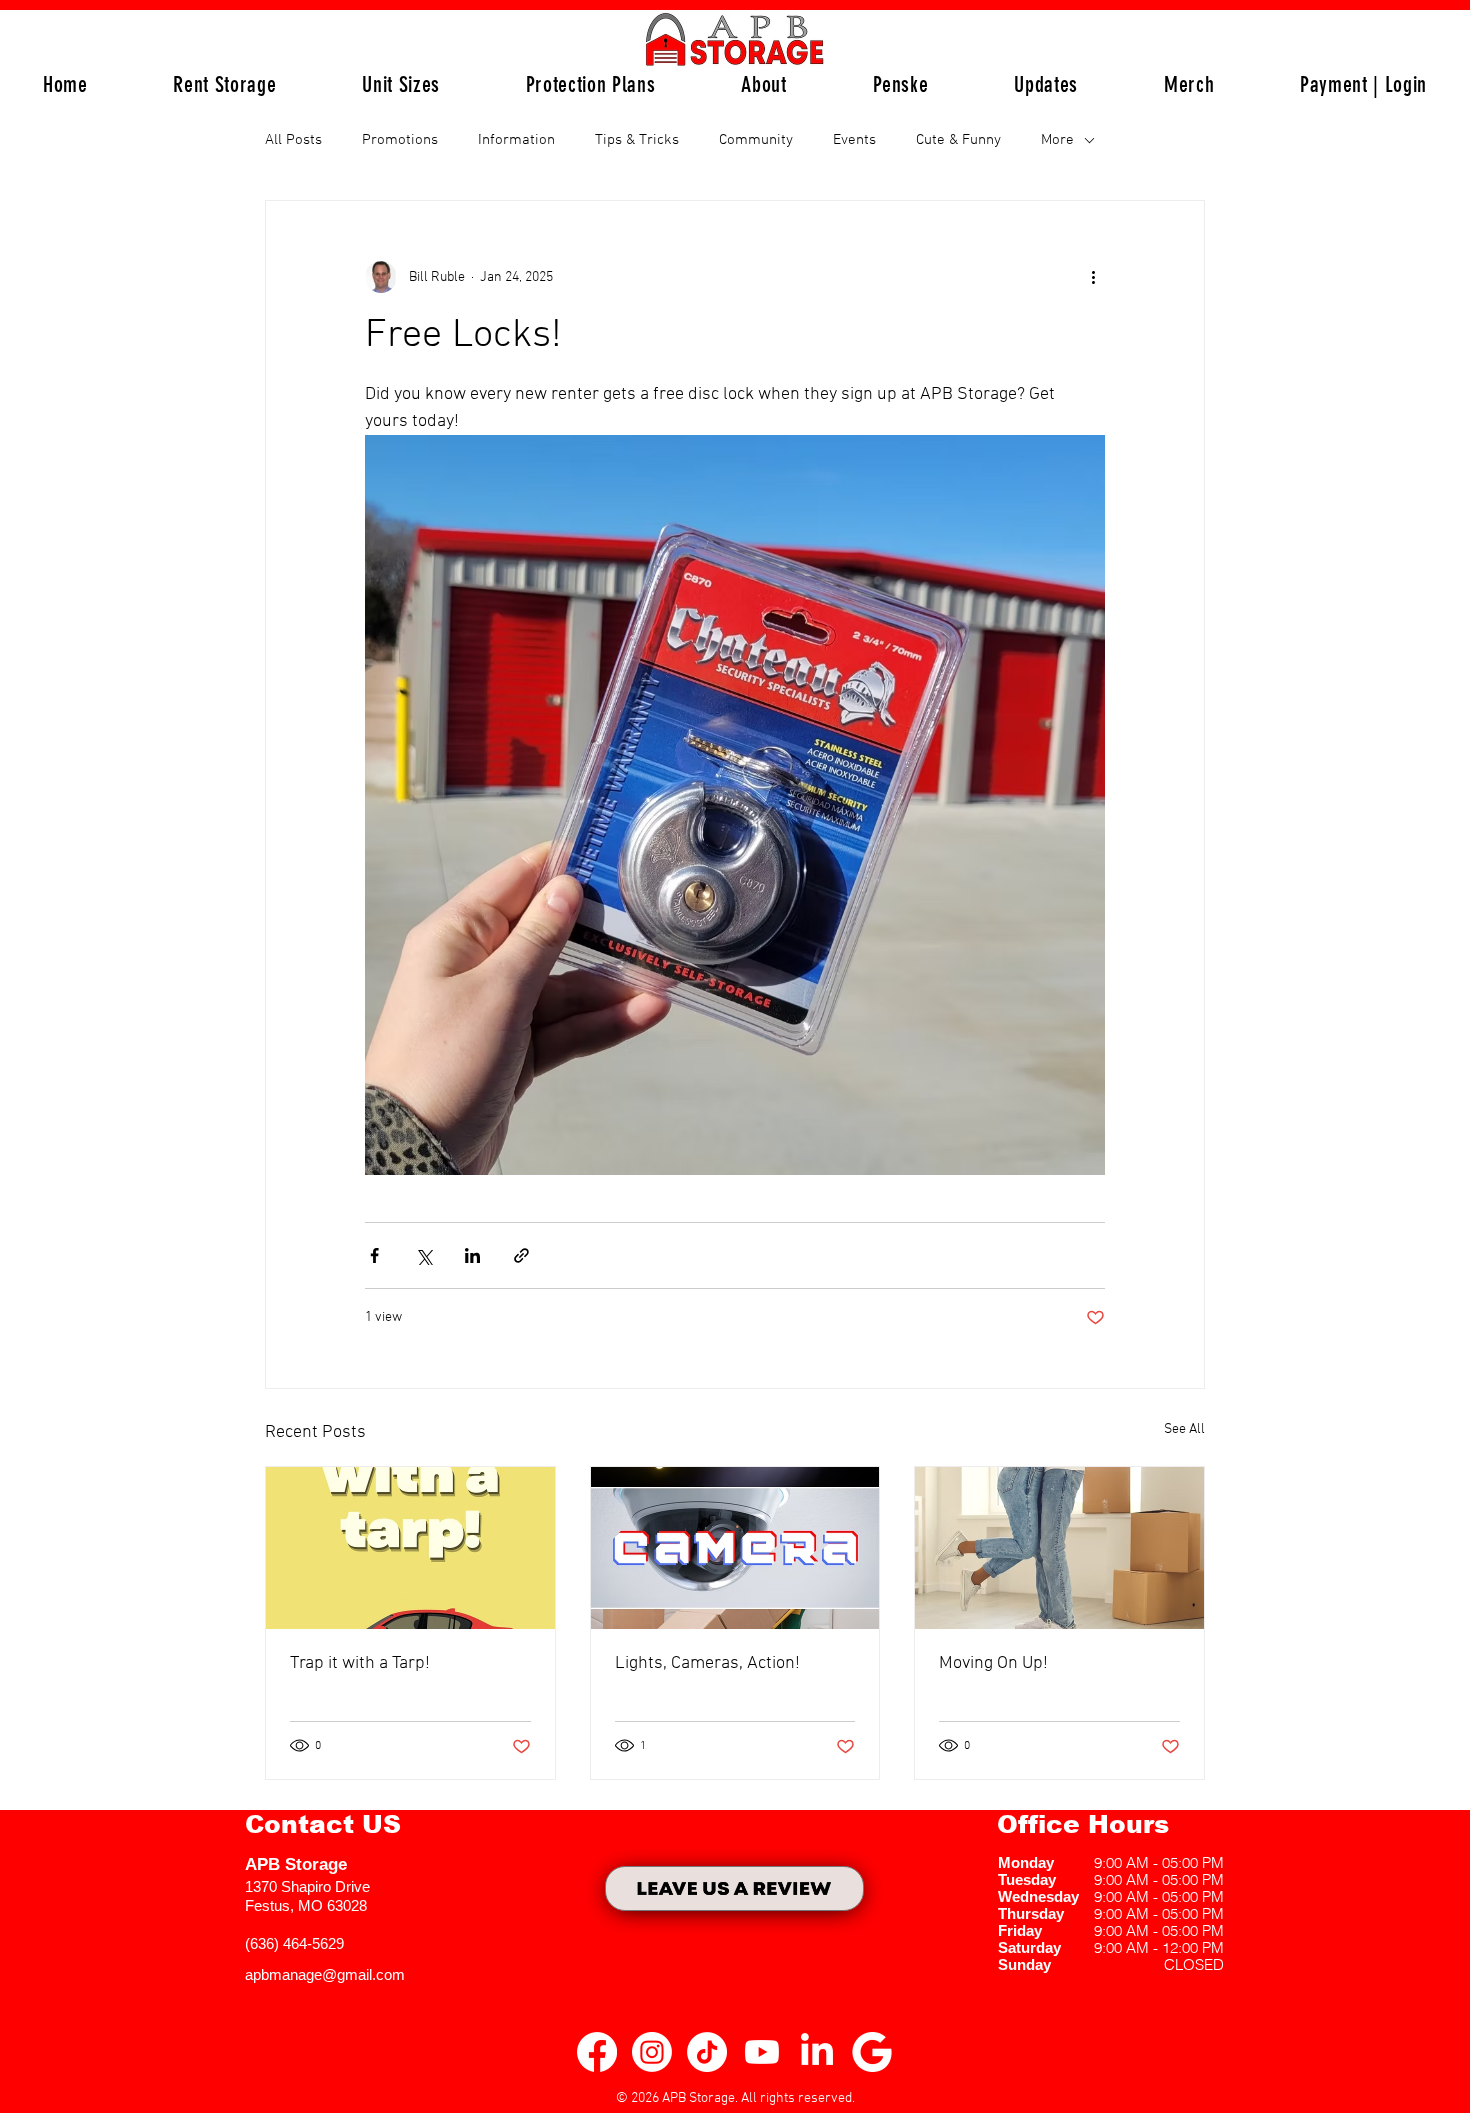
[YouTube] (762, 2052)
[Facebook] (597, 2052)
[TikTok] (707, 2052)
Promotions (400, 140)
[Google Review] (872, 2052)
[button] (401, 84)
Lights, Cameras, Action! (707, 1663)
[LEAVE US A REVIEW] (734, 1888)
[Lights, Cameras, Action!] (735, 1548)
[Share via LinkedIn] (472, 1255)
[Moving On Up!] (1059, 1548)
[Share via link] (521, 1255)
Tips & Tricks (637, 140)
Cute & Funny (958, 140)
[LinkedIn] (817, 2052)
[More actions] (1093, 277)
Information (516, 140)
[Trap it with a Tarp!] (410, 1548)
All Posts (293, 140)
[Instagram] (652, 2052)
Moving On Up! (993, 1663)
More (1057, 140)
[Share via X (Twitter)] (423, 1255)
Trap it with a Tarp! (360, 1663)
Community (756, 140)
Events (854, 140)
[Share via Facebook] (374, 1255)
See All (1184, 1429)
